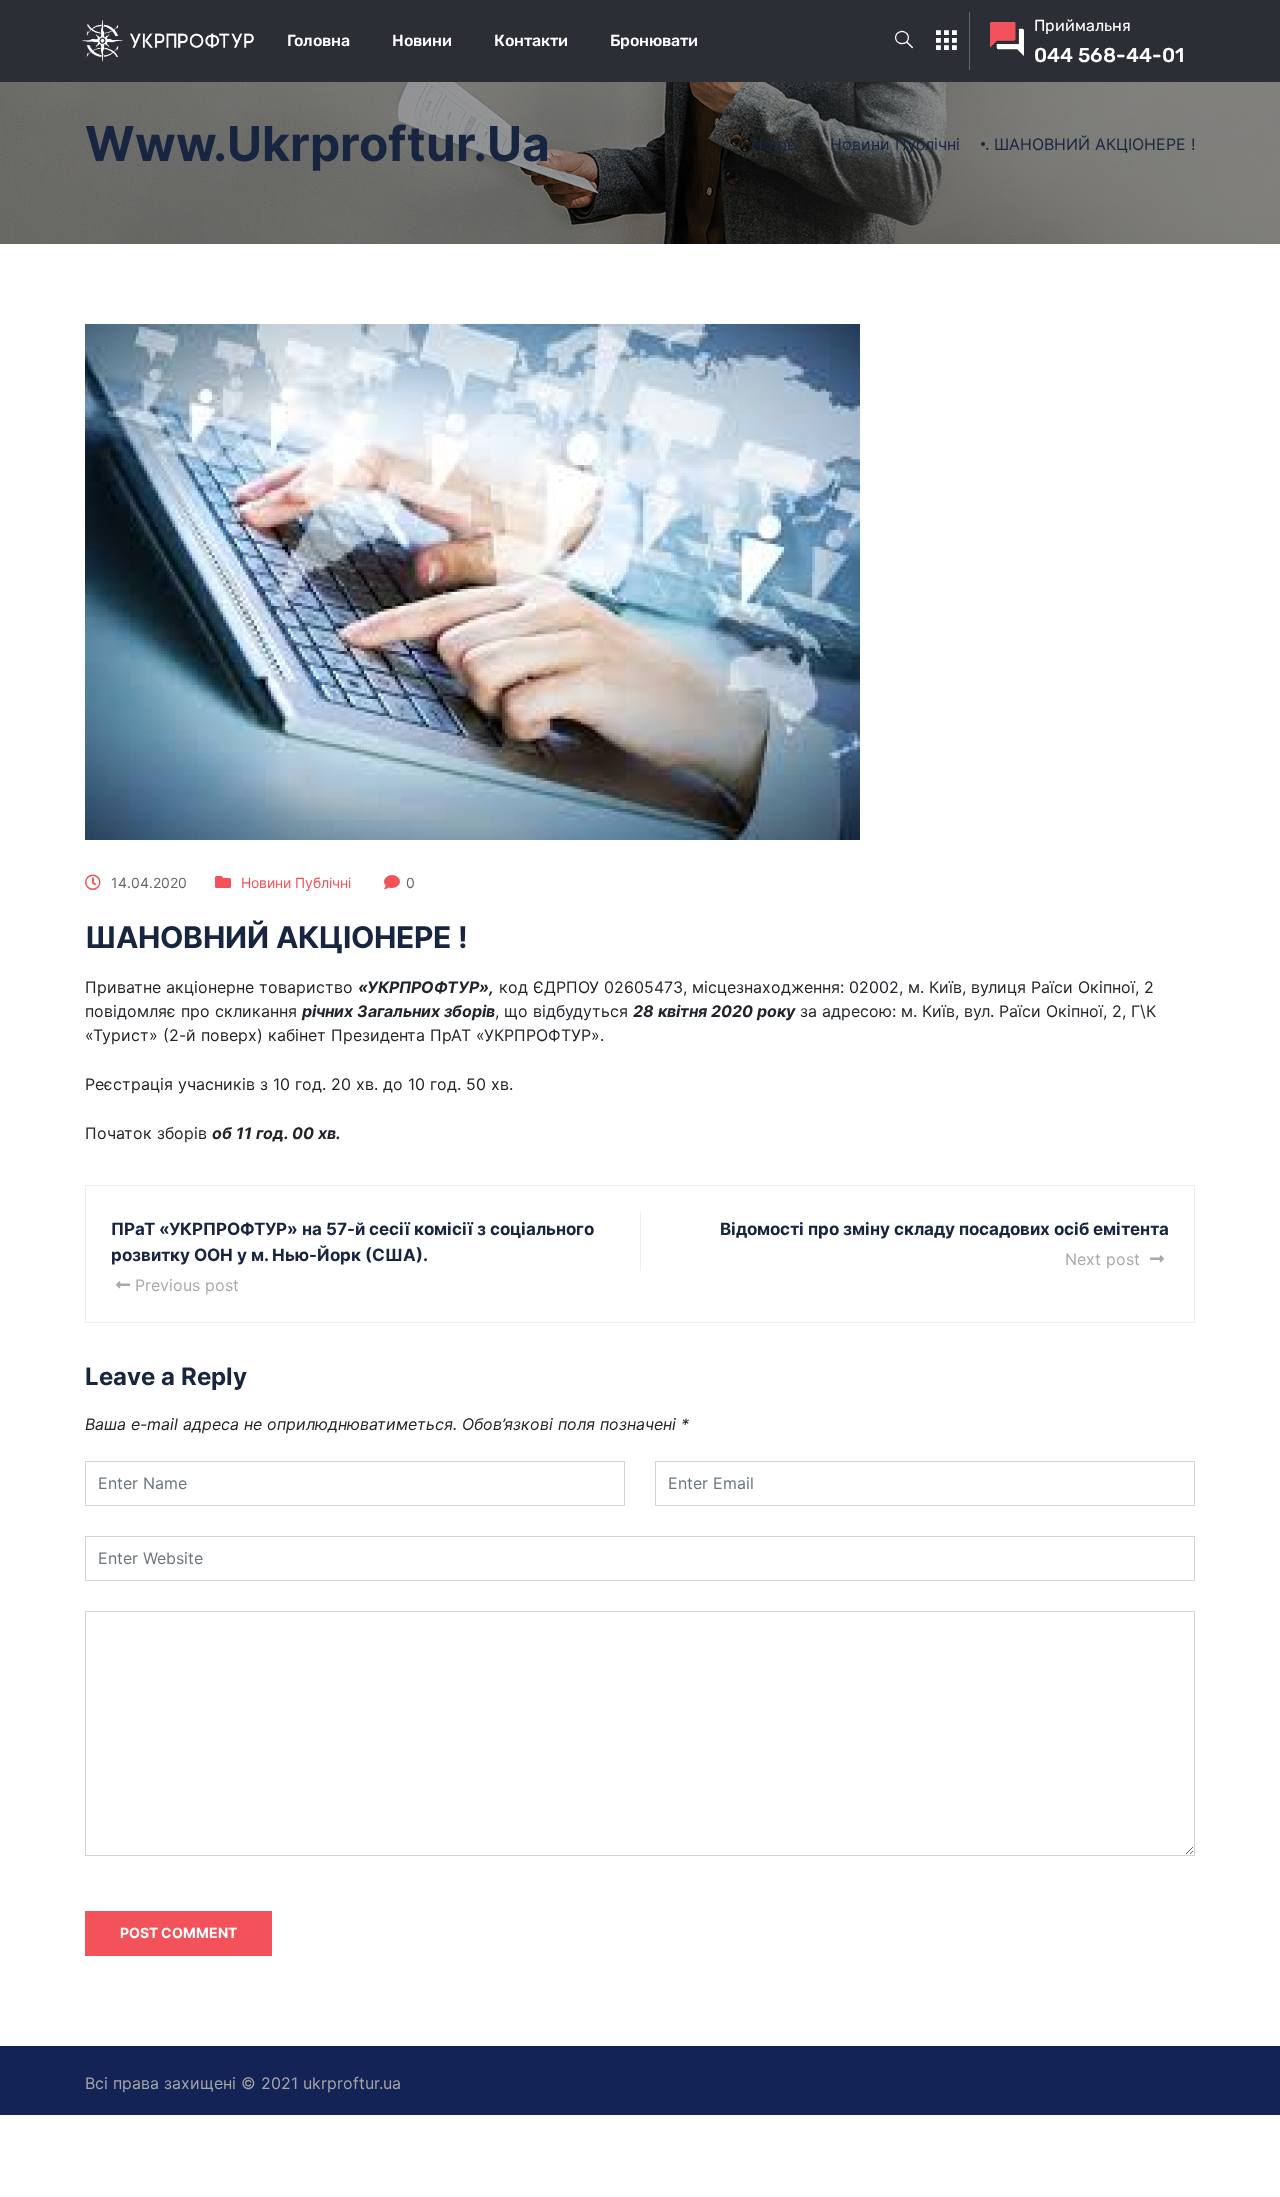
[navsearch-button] (904, 41)
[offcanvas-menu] (946, 41)
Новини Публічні (296, 882)
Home (773, 144)
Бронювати (654, 40)
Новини (422, 40)
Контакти (531, 40)
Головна (318, 40)
